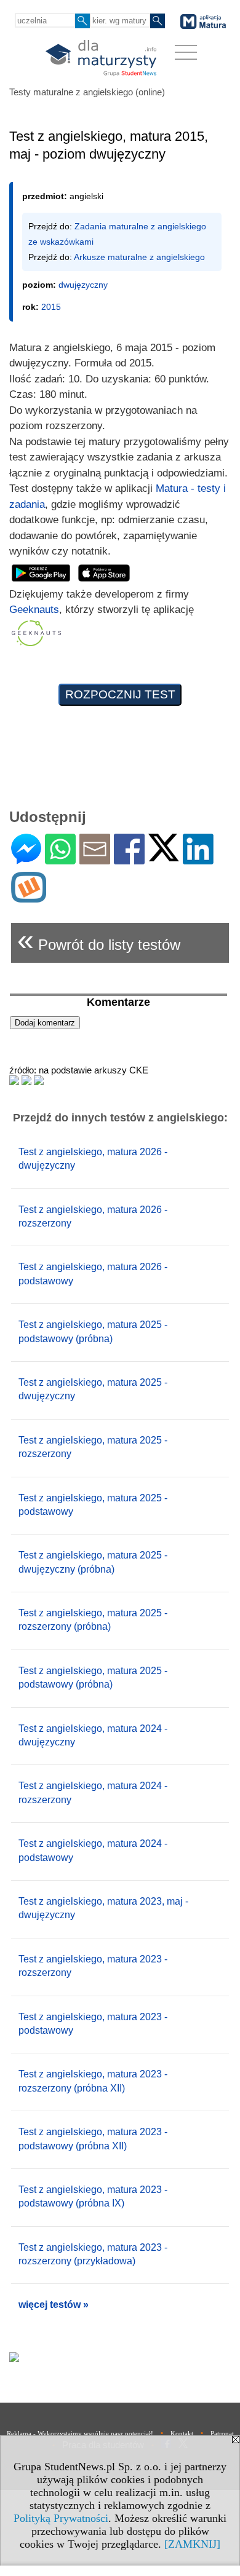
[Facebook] (129, 859)
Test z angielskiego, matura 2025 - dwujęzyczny (93, 1389)
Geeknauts (34, 610)
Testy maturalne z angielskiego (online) (87, 92)
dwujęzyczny (83, 285)
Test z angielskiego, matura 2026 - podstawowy (93, 1274)
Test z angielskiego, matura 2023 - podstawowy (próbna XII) (93, 2139)
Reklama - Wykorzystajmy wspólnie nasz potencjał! (80, 2433)
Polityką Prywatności (61, 2518)
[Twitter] (164, 856)
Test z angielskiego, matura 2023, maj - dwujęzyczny (103, 1908)
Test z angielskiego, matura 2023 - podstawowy (93, 2024)
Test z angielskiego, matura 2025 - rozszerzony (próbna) (93, 1620)
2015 (51, 307)
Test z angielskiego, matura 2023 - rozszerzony (93, 1966)
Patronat (222, 2433)
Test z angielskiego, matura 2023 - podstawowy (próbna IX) (93, 2196)
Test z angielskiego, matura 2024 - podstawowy (93, 1850)
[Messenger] (26, 859)
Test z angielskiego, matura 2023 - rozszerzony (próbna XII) (93, 2081)
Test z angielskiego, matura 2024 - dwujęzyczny (93, 1735)
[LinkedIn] (198, 859)
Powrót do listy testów (99, 940)
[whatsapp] (60, 859)
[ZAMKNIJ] (192, 2544)
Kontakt (182, 2433)
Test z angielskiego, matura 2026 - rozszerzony (93, 1216)
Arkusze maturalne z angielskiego (139, 257)
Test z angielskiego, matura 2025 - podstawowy (93, 1505)
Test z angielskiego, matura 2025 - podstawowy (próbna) (93, 1331)
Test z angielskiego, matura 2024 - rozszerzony (93, 1792)
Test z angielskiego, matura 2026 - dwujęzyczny (93, 1159)
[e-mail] (95, 859)
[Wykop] (29, 897)
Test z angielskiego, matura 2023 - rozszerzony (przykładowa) (93, 2254)
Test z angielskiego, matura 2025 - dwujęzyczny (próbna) (93, 1562)
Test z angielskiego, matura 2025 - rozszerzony (93, 1447)
